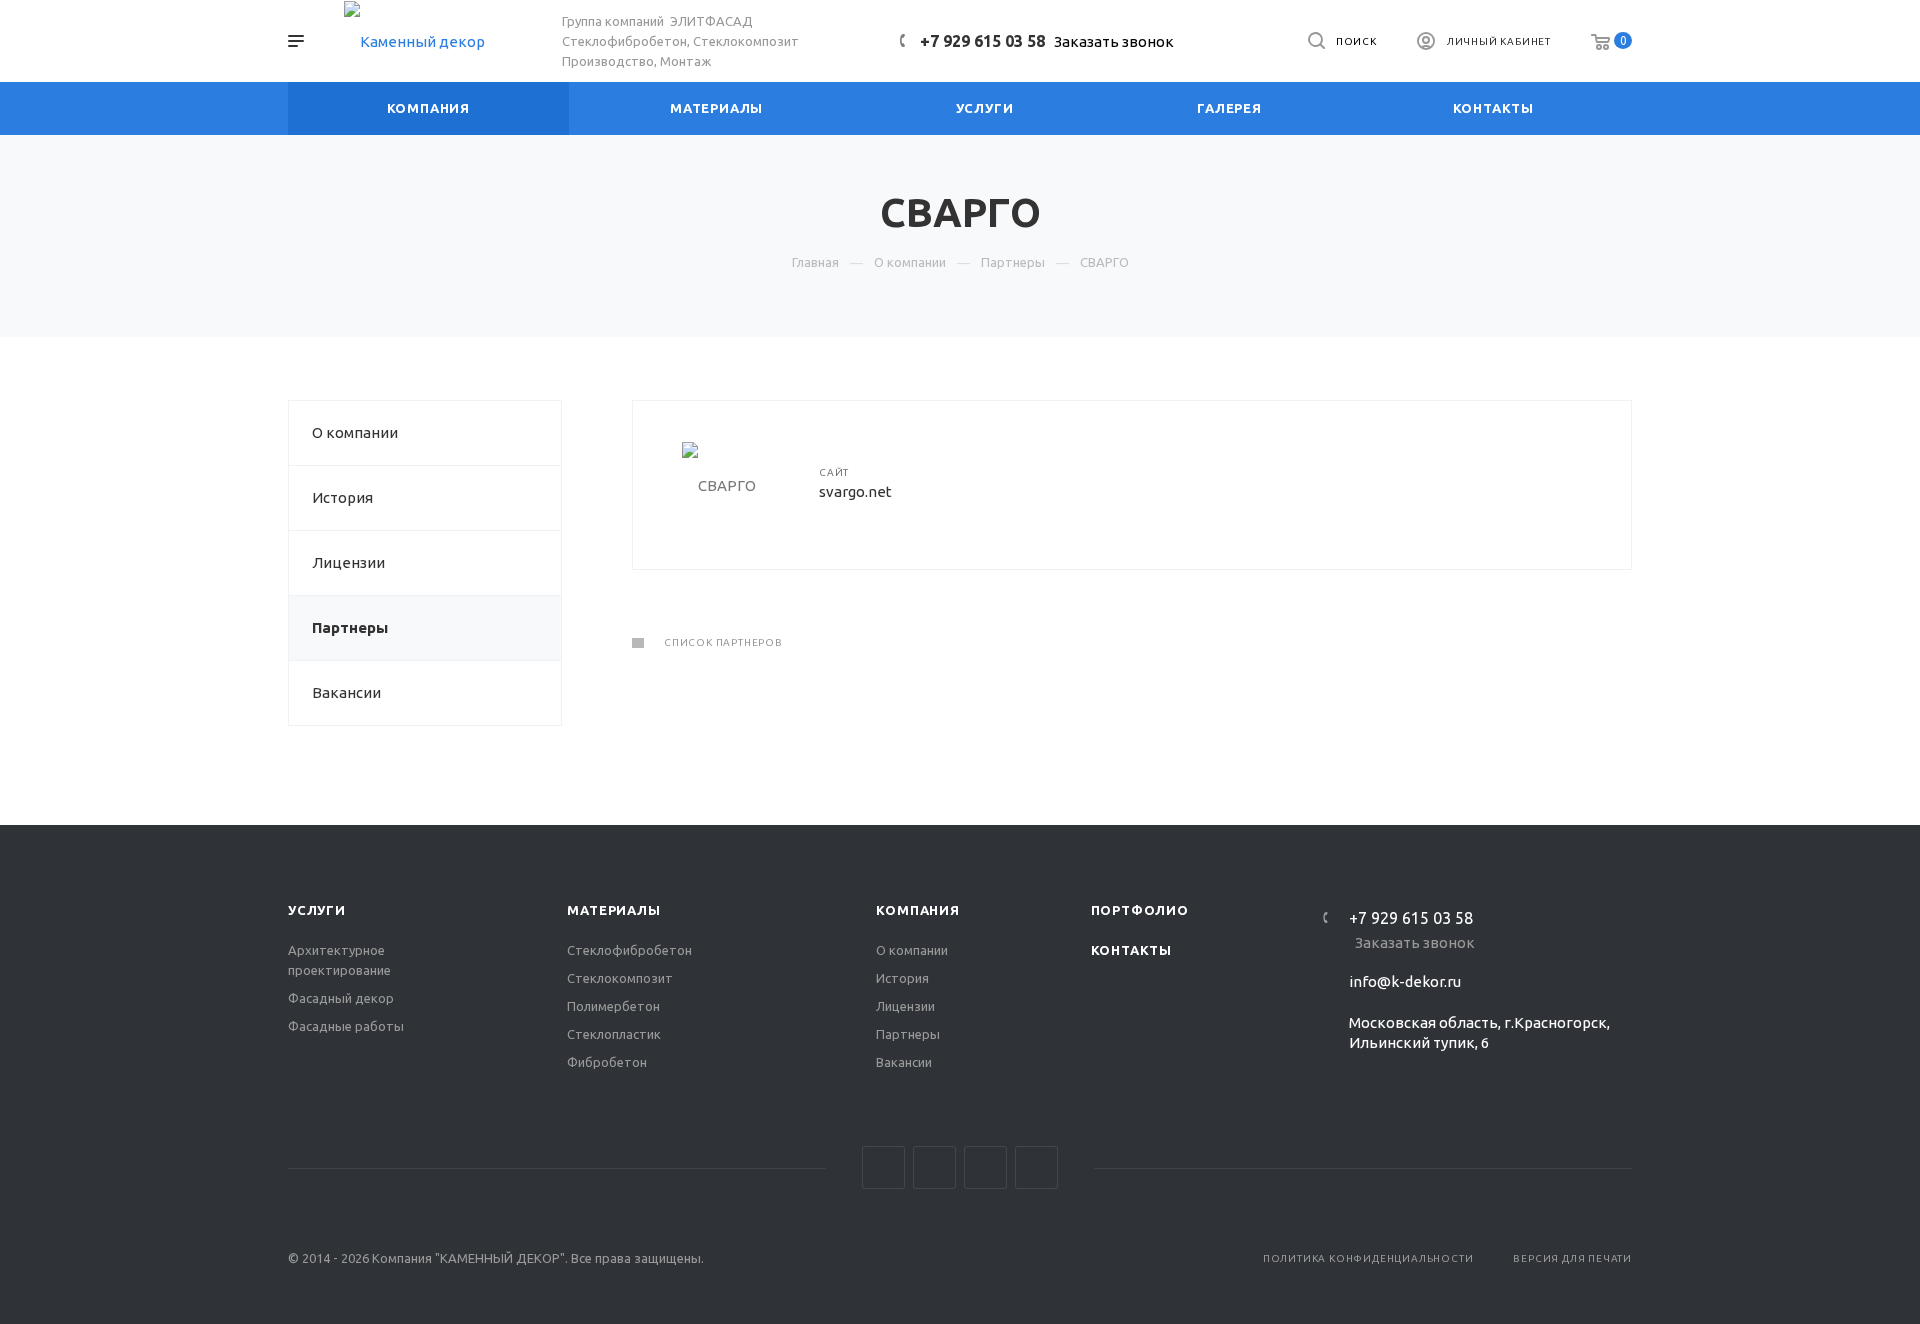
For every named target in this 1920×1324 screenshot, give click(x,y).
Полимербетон (613, 1006)
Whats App (1036, 1167)
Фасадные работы (346, 1026)
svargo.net (855, 491)
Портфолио (1140, 910)
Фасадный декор (341, 998)
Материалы (613, 910)
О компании (355, 432)
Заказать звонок (1114, 41)
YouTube (985, 1167)
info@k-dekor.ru (1405, 981)
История (342, 497)
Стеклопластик (614, 1034)
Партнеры (350, 627)
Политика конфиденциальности (1368, 1258)
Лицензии (348, 562)
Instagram (883, 1167)
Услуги (317, 910)
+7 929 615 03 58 (982, 41)
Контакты (1131, 950)
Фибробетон (607, 1062)
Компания (917, 910)
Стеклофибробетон (629, 950)
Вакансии (346, 692)
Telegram (934, 1167)
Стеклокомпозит (620, 978)
